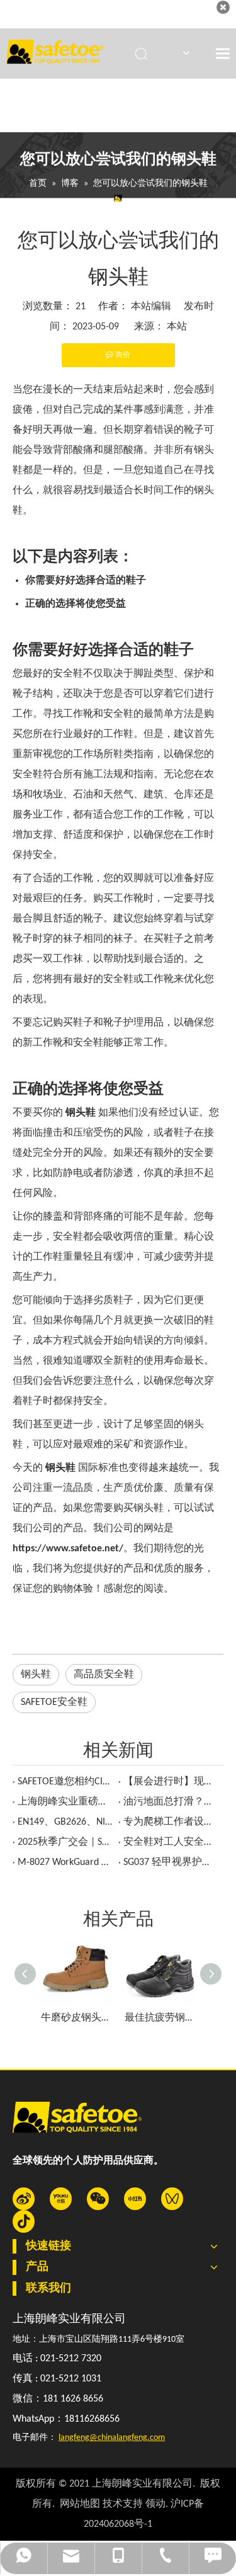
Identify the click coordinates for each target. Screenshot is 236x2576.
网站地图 (80, 2504)
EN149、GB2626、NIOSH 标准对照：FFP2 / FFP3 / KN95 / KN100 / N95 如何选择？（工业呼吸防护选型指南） (65, 1822)
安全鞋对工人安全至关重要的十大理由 (171, 1842)
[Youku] (61, 2199)
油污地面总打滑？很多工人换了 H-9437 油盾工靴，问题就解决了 (171, 1802)
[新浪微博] (24, 2199)
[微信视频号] (172, 2199)
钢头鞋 (36, 1675)
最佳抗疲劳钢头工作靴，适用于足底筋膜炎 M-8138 (160, 2018)
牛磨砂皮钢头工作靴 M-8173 (76, 2018)
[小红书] (135, 2199)
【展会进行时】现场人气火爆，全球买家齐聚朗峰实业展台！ (171, 1782)
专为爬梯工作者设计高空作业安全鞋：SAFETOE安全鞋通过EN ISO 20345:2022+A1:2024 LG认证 (171, 1822)
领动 (155, 2504)
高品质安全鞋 (104, 1675)
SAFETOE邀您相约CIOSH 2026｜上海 (65, 1782)
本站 (177, 327)
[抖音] (24, 2221)
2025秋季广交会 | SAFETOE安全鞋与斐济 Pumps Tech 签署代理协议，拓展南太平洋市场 (65, 1842)
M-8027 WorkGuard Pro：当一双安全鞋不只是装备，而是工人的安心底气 (65, 1862)
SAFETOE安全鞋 (54, 1702)
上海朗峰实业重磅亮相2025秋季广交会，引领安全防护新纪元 (65, 1802)
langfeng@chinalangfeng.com (112, 2438)
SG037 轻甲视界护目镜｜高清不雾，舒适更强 (171, 1862)
